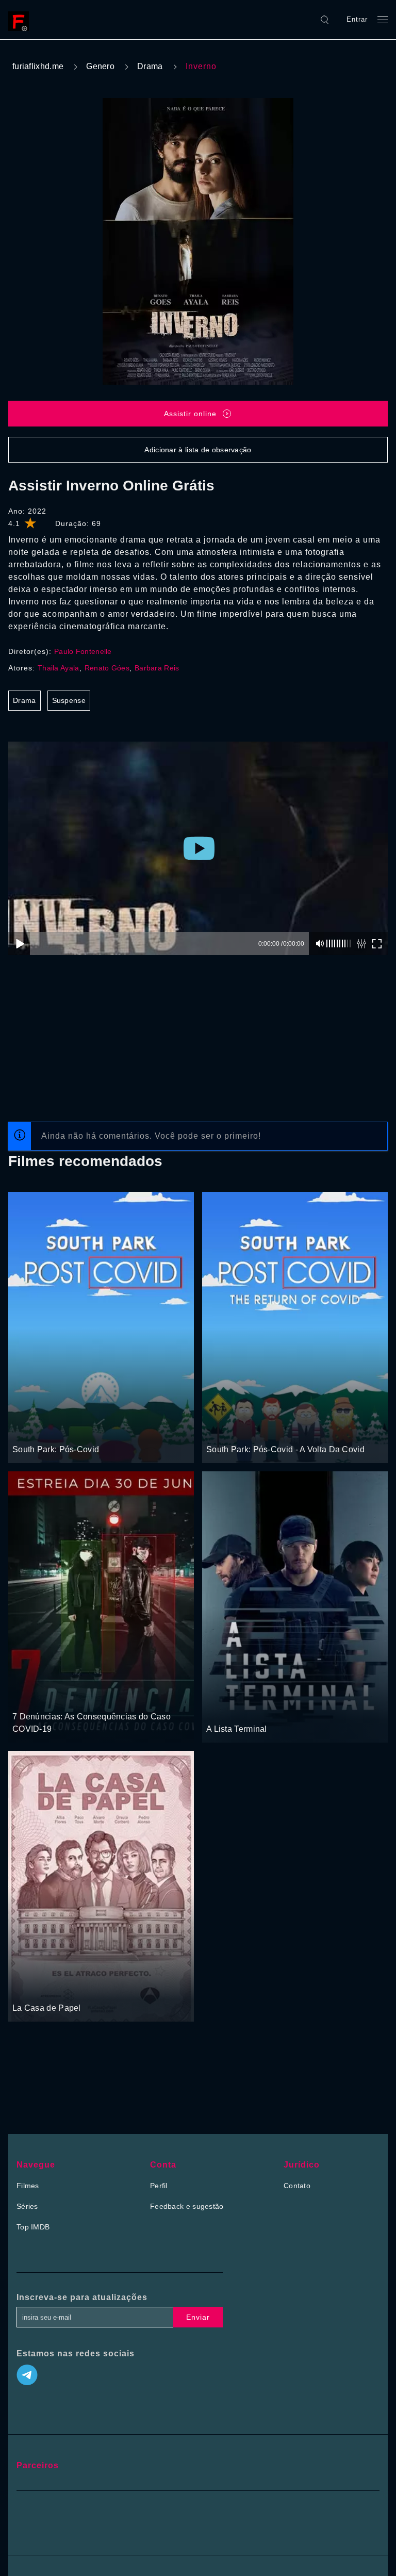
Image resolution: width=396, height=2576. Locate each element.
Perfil (159, 2186)
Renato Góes (107, 668)
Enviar (198, 2317)
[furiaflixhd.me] (21, 20)
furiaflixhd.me (38, 66)
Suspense (69, 700)
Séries (27, 2206)
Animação (62, 1430)
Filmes (28, 2186)
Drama (150, 66)
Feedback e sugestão (187, 2206)
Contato (297, 2186)
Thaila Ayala (59, 668)
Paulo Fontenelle (83, 651)
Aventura (28, 1697)
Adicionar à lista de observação (198, 450)
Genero (100, 66)
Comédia (28, 1430)
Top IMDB (33, 2227)
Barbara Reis (157, 668)
